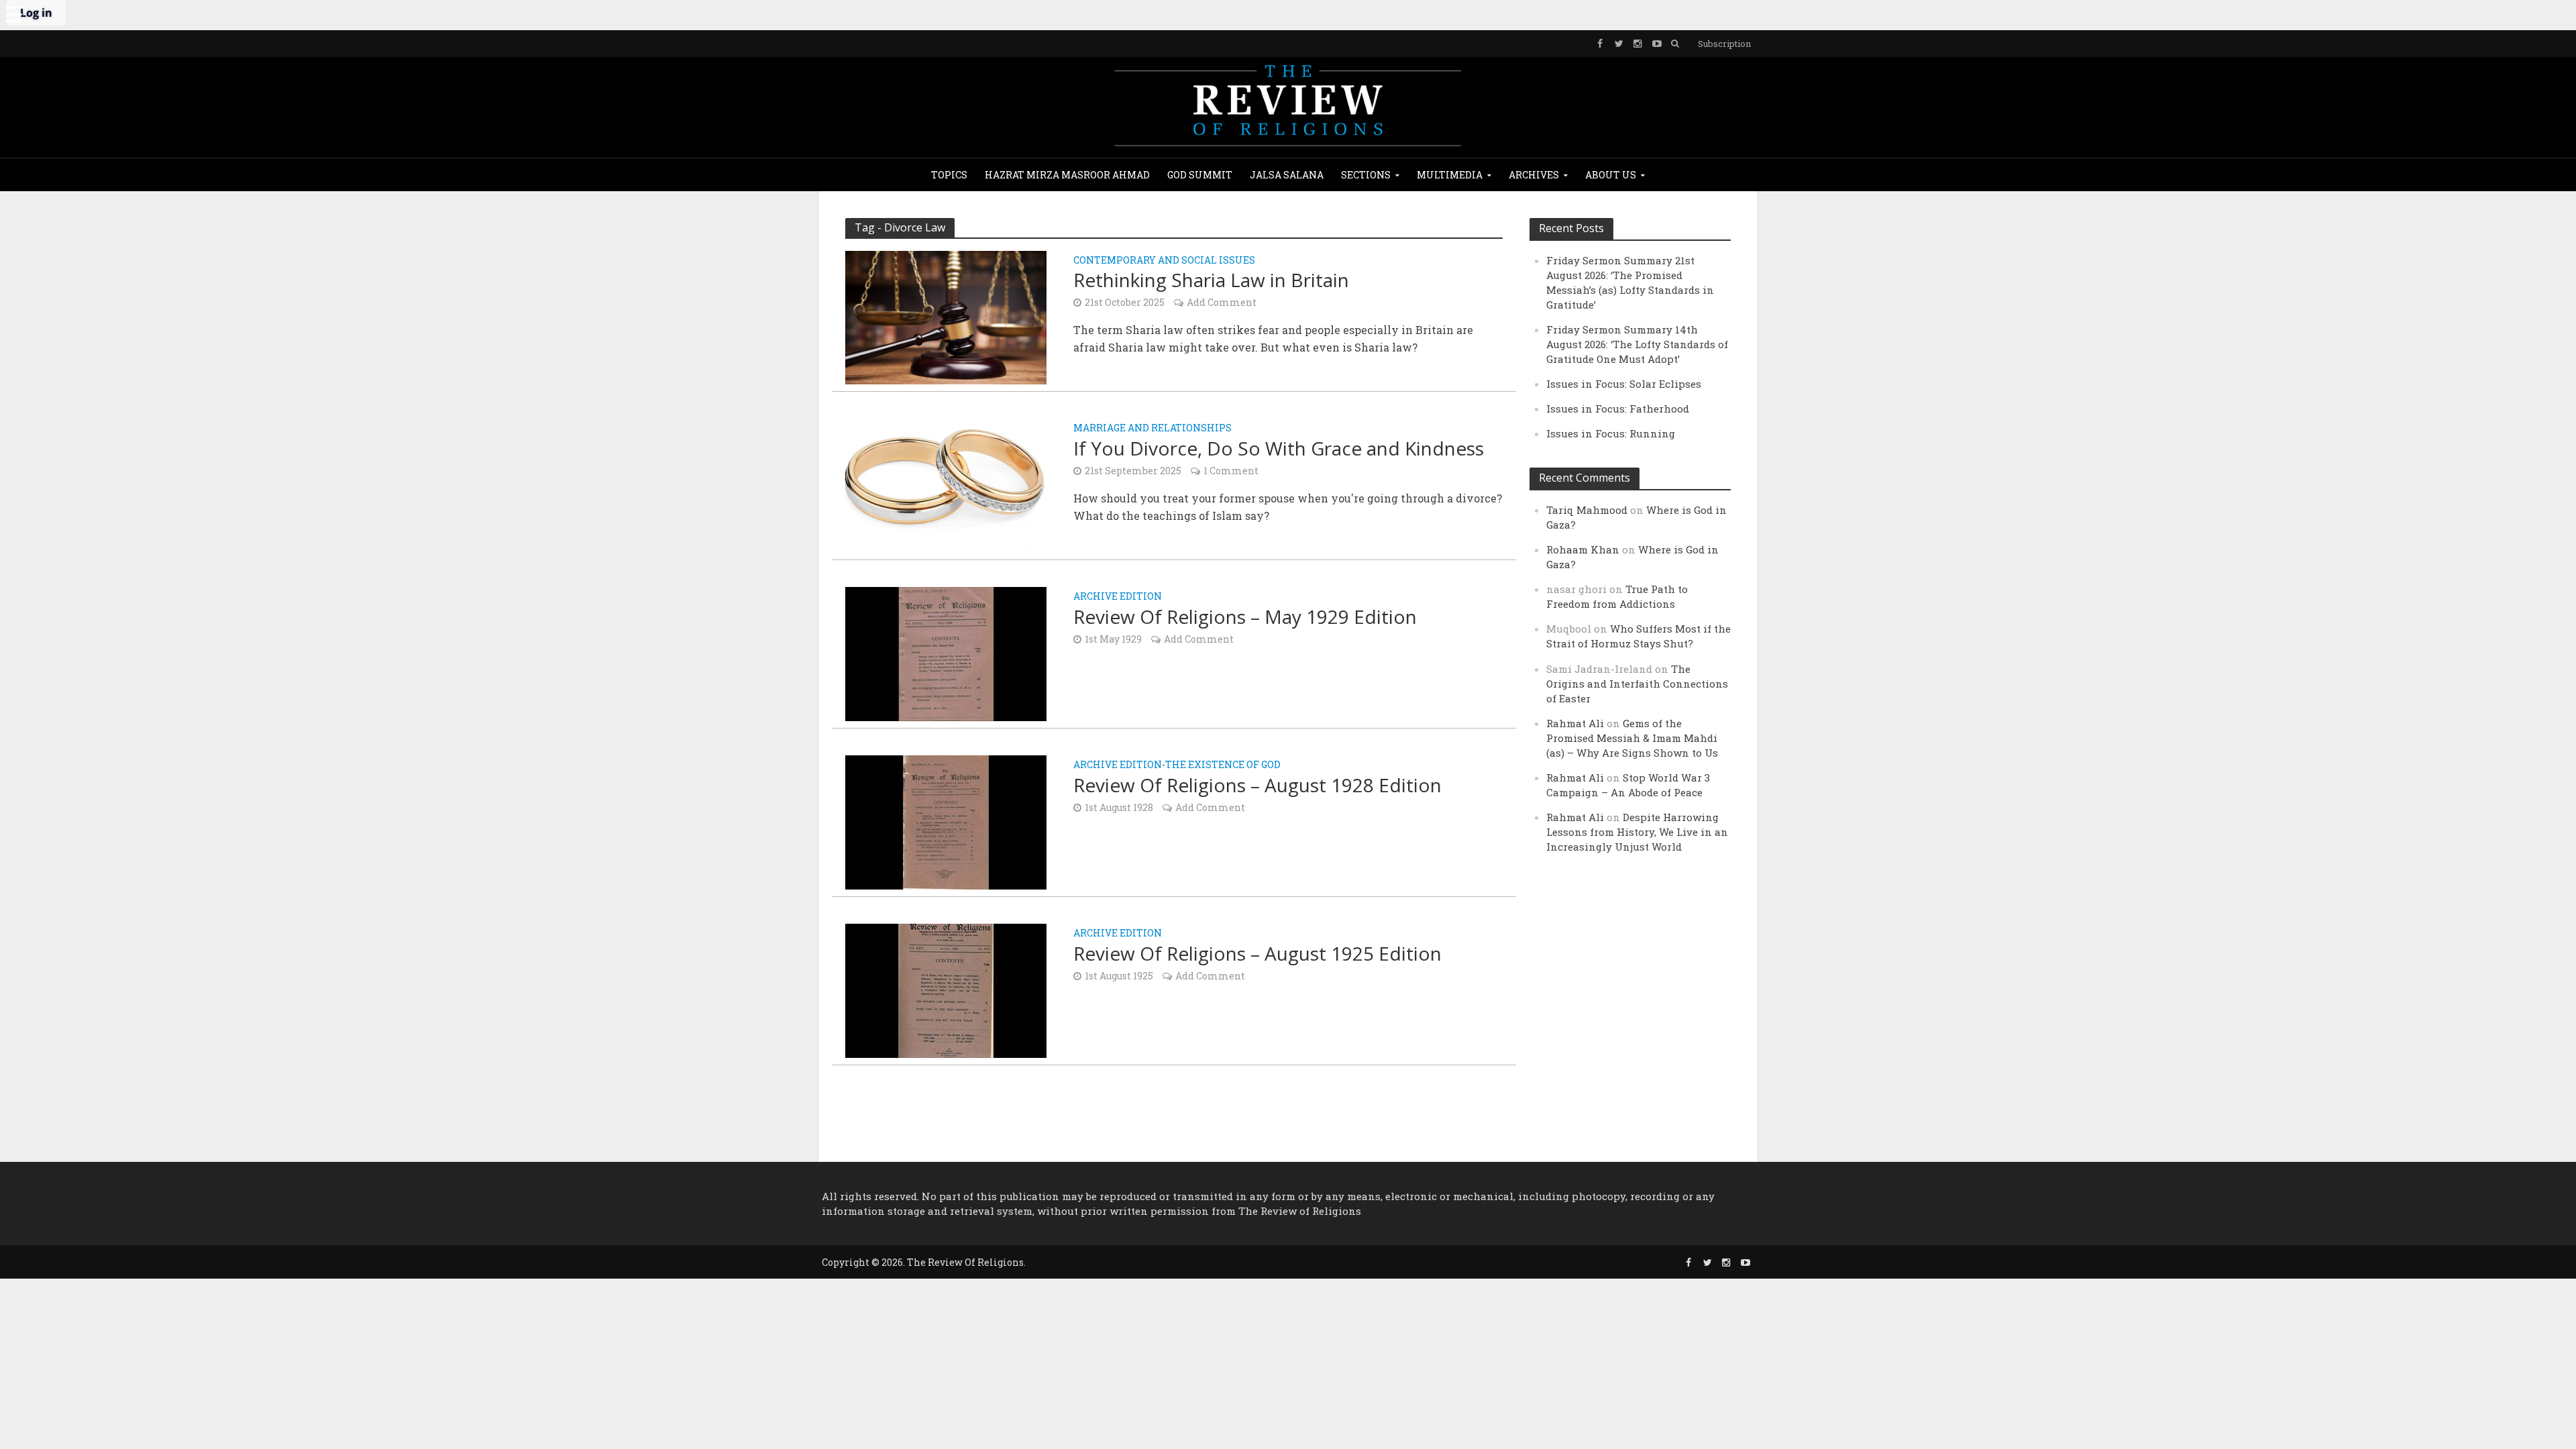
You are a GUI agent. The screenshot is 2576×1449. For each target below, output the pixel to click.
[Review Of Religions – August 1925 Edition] (946, 989)
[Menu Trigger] (13, 13)
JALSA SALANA (1287, 175)
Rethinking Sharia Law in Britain (1211, 280)
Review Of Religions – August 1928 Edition (1257, 785)
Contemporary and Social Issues (1164, 261)
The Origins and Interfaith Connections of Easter (1637, 684)
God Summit (1200, 175)
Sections (1366, 175)
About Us (1611, 175)
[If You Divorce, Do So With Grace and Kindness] (946, 484)
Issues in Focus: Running (1611, 433)
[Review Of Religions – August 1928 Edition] (946, 821)
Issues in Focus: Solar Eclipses (1624, 384)
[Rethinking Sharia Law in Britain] (946, 316)
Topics (949, 175)
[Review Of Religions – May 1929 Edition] (946, 652)
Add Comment (1222, 302)
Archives (1534, 175)
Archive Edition (1118, 597)
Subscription (1724, 44)
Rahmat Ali (1575, 723)
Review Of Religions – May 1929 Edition (1245, 616)
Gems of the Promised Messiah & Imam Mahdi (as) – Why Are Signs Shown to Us (1632, 738)
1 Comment (1231, 471)
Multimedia (1450, 175)
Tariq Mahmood (1587, 510)
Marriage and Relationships (1152, 429)
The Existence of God (1223, 765)
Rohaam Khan (1583, 549)
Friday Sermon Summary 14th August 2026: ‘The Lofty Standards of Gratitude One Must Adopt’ (1637, 344)
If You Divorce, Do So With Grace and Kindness (1279, 448)
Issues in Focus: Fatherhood (1618, 409)
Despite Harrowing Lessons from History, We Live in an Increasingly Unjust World (1637, 832)
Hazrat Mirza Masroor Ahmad (1067, 175)
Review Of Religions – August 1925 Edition (1257, 953)
